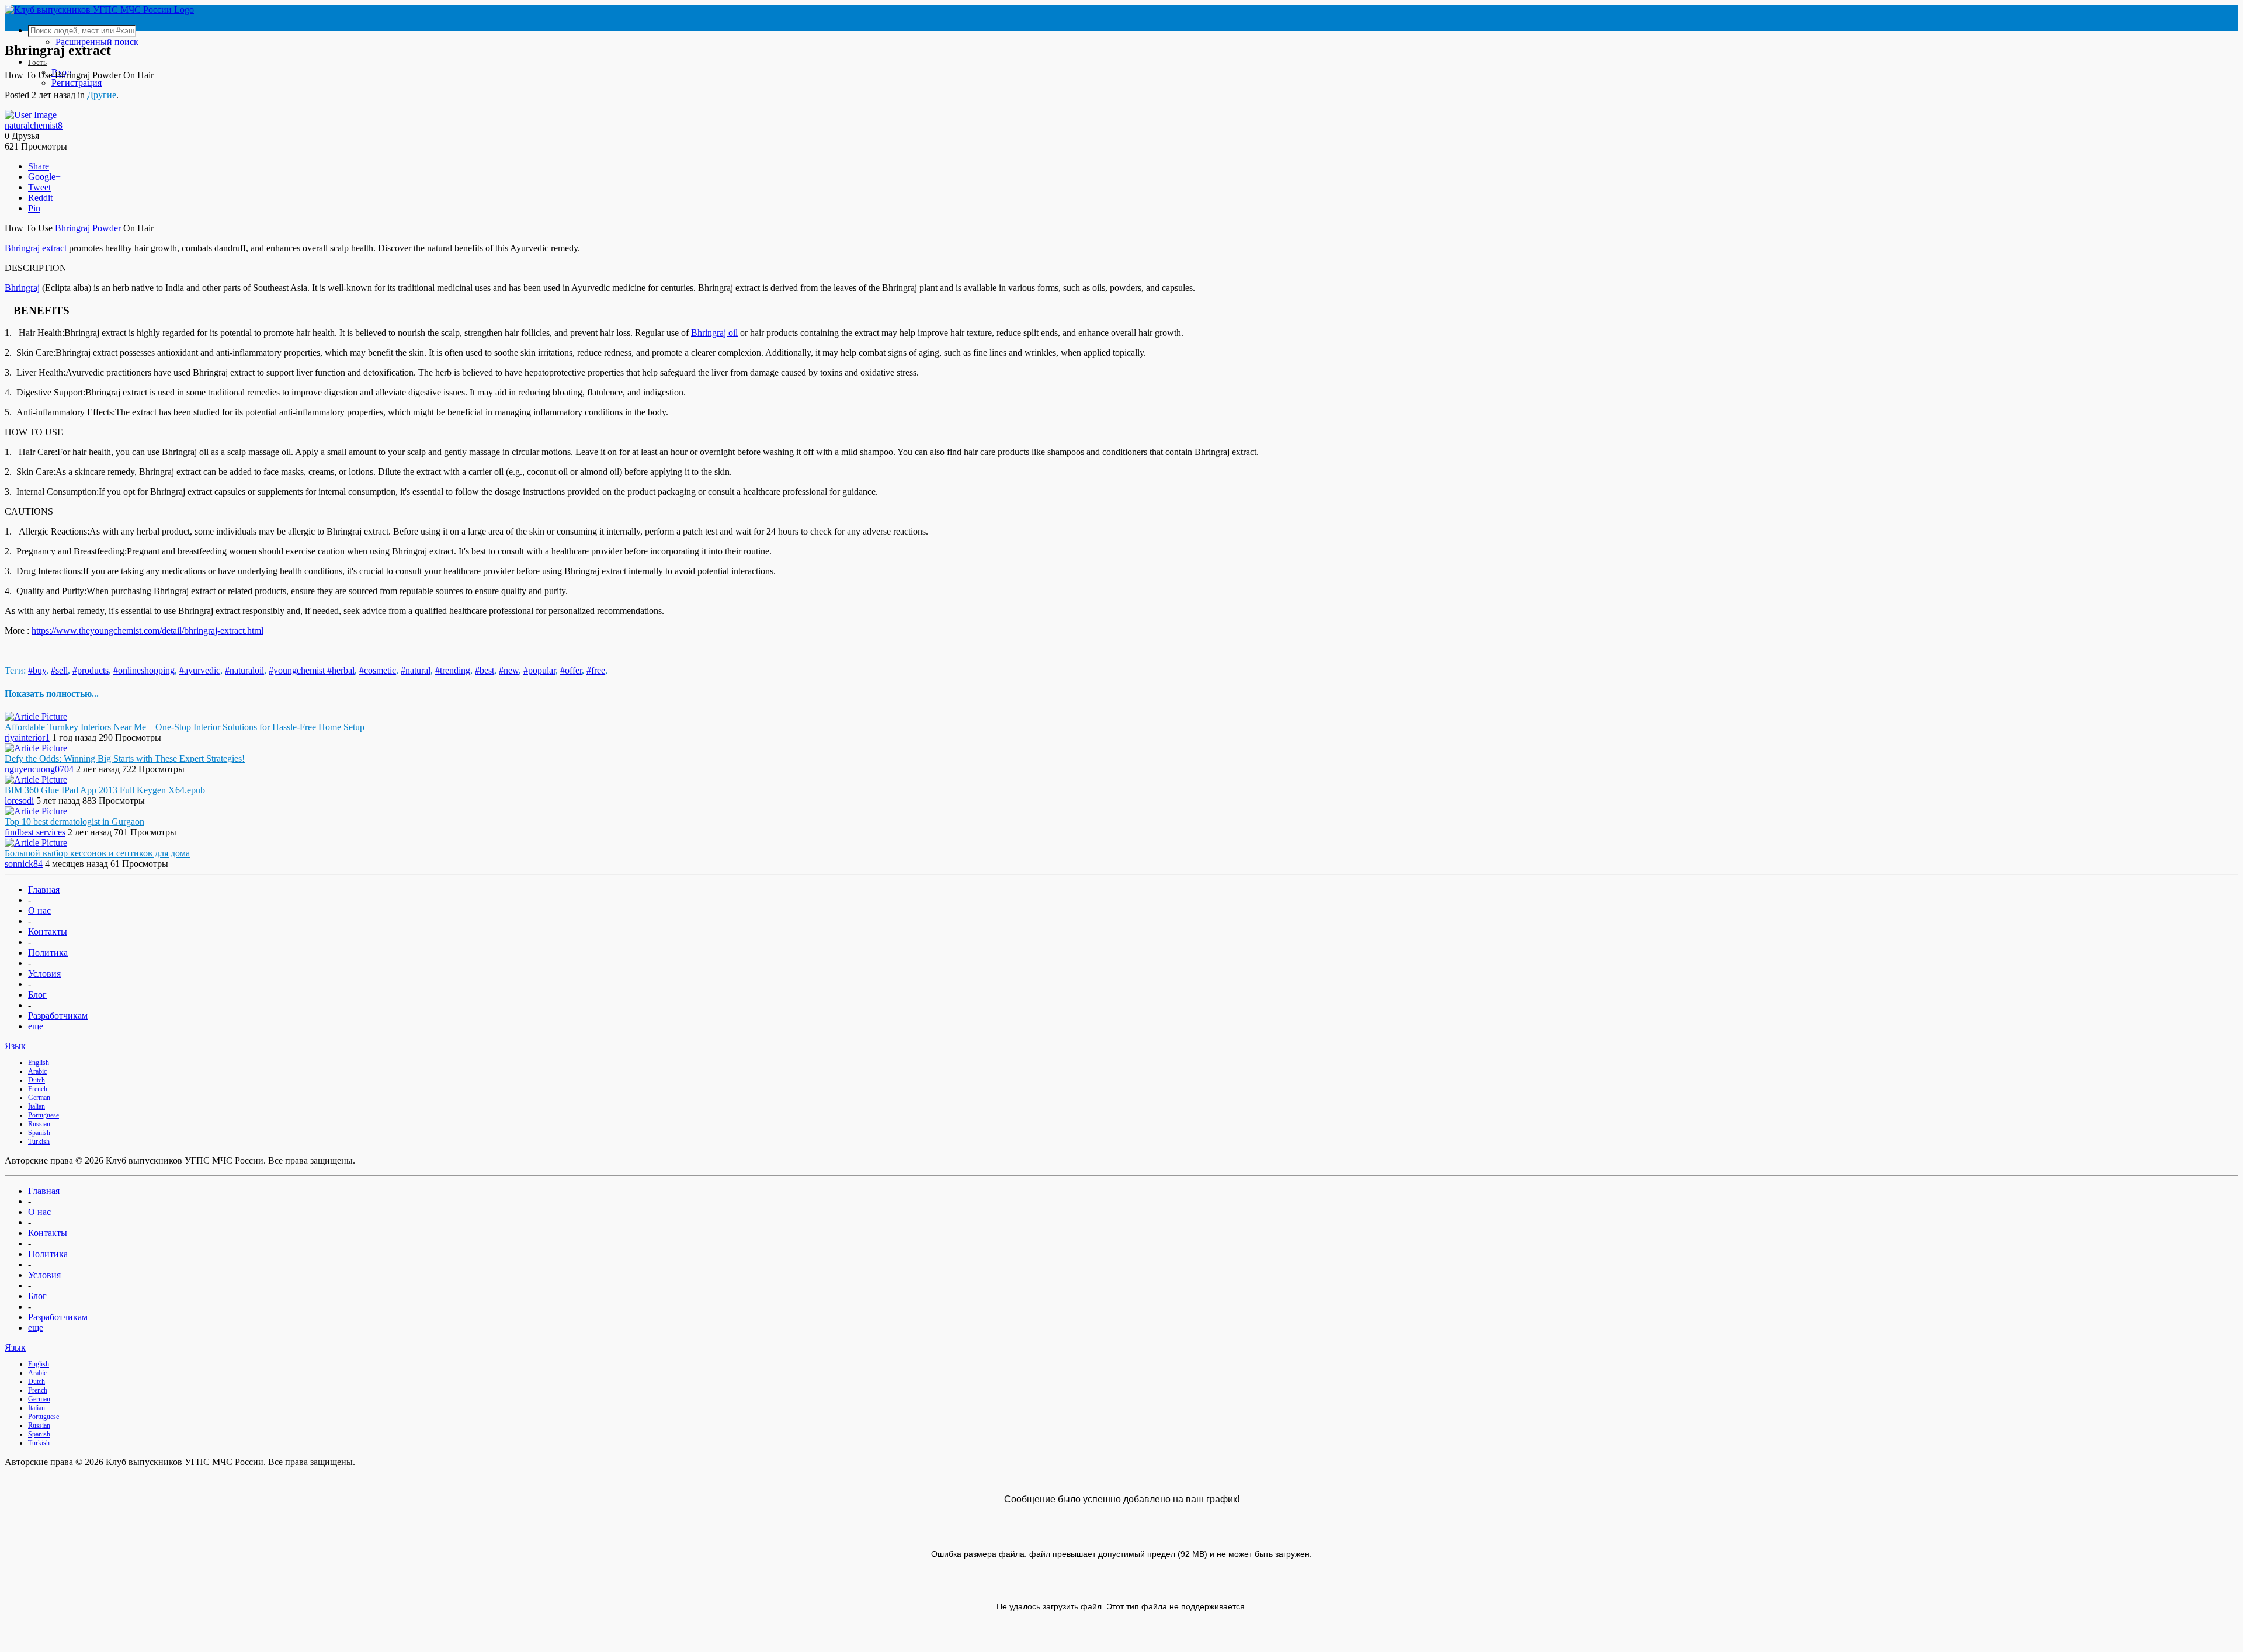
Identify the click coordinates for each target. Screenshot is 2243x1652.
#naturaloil (244, 670)
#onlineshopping (144, 670)
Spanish (39, 1133)
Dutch (37, 1080)
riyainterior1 (27, 737)
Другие (102, 95)
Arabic (37, 1071)
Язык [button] (15, 1046)
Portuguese (44, 1115)
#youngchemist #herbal (312, 670)
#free (596, 670)
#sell (59, 670)
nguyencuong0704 (39, 769)
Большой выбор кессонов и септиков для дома (97, 853)
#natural (416, 670)
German (39, 1098)
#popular (539, 670)
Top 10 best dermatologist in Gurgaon (74, 822)
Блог (37, 995)
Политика (48, 952)
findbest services (35, 832)
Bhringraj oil (714, 333)
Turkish (39, 1141)
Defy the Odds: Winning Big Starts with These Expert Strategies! (125, 759)
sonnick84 (24, 864)
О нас (39, 910)
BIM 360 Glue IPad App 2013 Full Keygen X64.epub (105, 790)
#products (91, 670)
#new (509, 670)
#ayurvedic (200, 670)
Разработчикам (58, 1016)
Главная (44, 889)
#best (485, 670)
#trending (453, 670)
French (38, 1089)
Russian (39, 1124)
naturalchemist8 (34, 125)
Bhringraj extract (36, 248)
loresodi (19, 801)
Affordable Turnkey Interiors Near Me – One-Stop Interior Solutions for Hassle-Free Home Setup (185, 727)
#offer (571, 670)
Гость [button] (37, 62)
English (39, 1063)
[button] (1133, 31)
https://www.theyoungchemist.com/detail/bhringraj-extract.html (147, 631)
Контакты (48, 931)
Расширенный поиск (97, 42)
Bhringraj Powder (88, 228)
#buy (37, 670)
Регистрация (77, 83)
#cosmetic (378, 670)
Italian (37, 1106)
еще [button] (36, 1026)
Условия (44, 973)
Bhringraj (22, 288)
